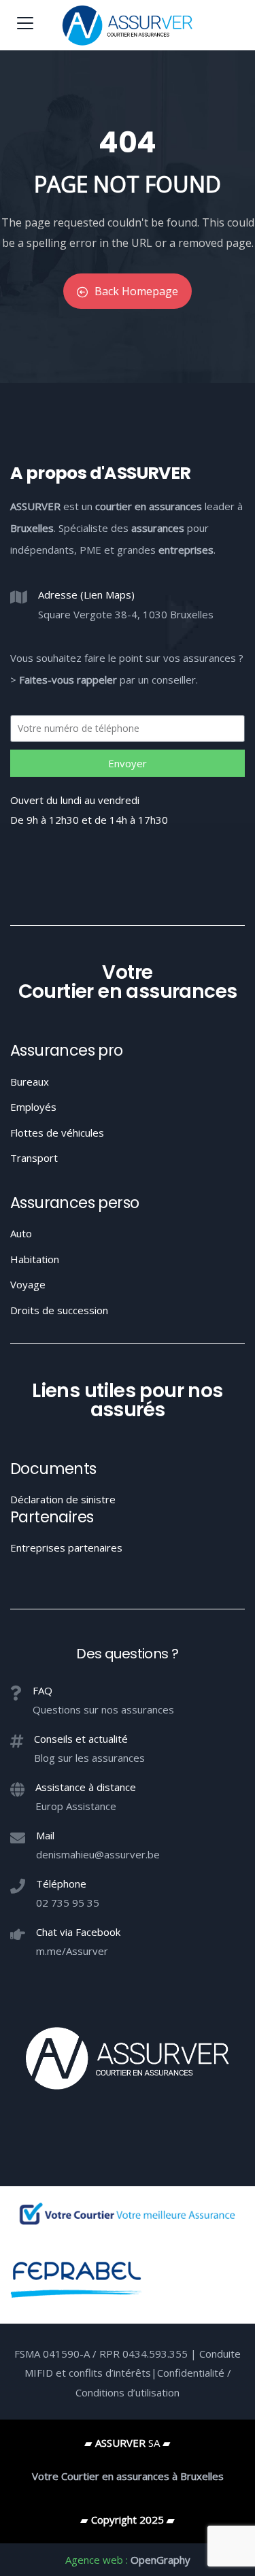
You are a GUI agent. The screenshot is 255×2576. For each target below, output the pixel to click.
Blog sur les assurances (89, 1758)
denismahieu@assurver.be (98, 1854)
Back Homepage (136, 291)
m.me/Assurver (72, 1951)
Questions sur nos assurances (103, 1709)
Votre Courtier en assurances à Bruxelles (128, 2476)
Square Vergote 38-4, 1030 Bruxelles (126, 614)
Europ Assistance (76, 1806)
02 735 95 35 (68, 1903)
